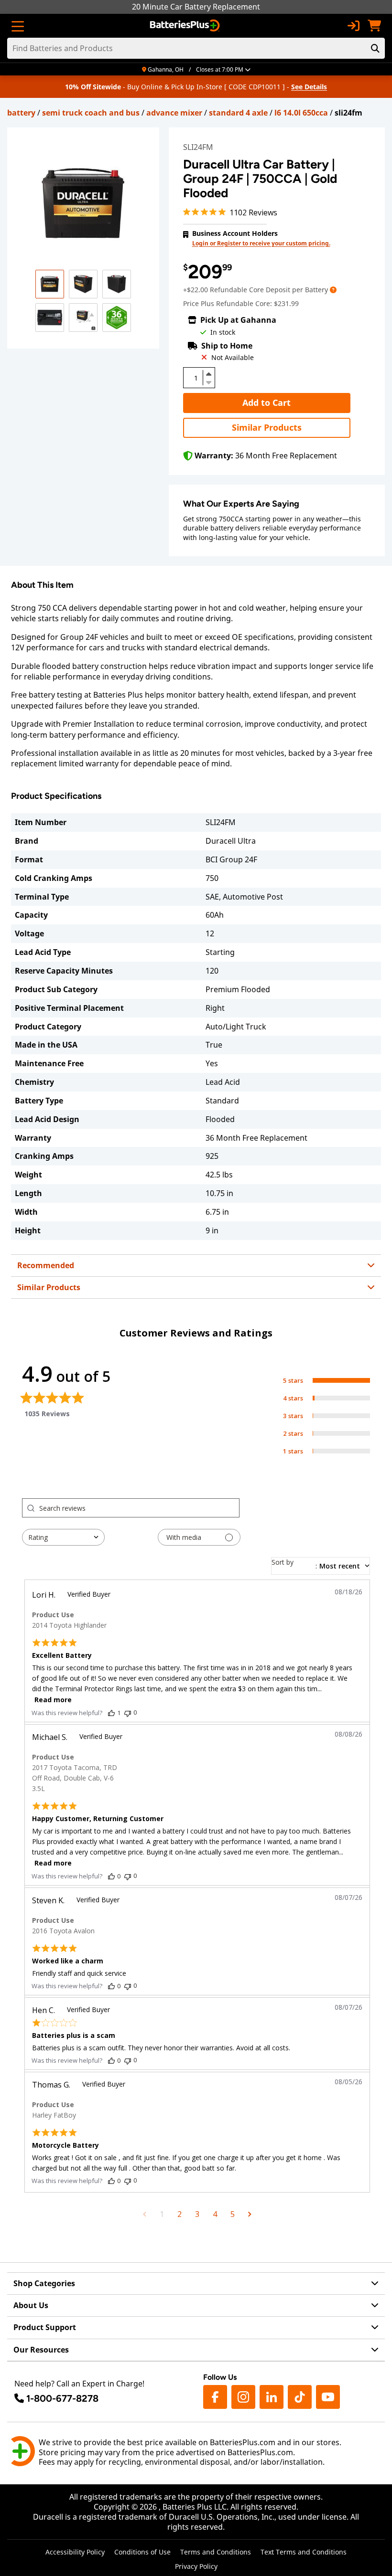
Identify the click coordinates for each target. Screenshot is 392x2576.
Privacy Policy (196, 2566)
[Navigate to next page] (250, 2214)
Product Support (45, 2327)
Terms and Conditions (216, 2552)
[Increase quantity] (209, 374)
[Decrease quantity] (209, 382)
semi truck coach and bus (91, 113)
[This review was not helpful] (128, 1712)
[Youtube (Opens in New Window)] (328, 2397)
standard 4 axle (238, 113)
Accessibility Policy (75, 2552)
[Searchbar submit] (375, 48)
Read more (53, 1700)
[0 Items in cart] (374, 26)
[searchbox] (139, 1508)
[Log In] (353, 26)
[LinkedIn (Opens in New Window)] (272, 2397)
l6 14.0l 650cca (301, 113)
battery (21, 113)
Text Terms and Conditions (304, 2552)
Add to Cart (267, 403)
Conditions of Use (142, 2552)
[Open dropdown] (333, 290)
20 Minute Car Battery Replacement (196, 7)
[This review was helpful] (111, 1713)
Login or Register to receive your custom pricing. (261, 243)
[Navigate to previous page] (145, 2214)
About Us (31, 2305)
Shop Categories (44, 2283)
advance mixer (174, 113)
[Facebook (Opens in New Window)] (215, 2397)
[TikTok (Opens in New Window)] (300, 2397)
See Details (309, 87)
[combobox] (63, 1537)
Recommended (46, 1265)
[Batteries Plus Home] (186, 26)
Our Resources (41, 2350)
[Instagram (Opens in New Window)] (243, 2397)
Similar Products (267, 427)
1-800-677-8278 (62, 2398)
